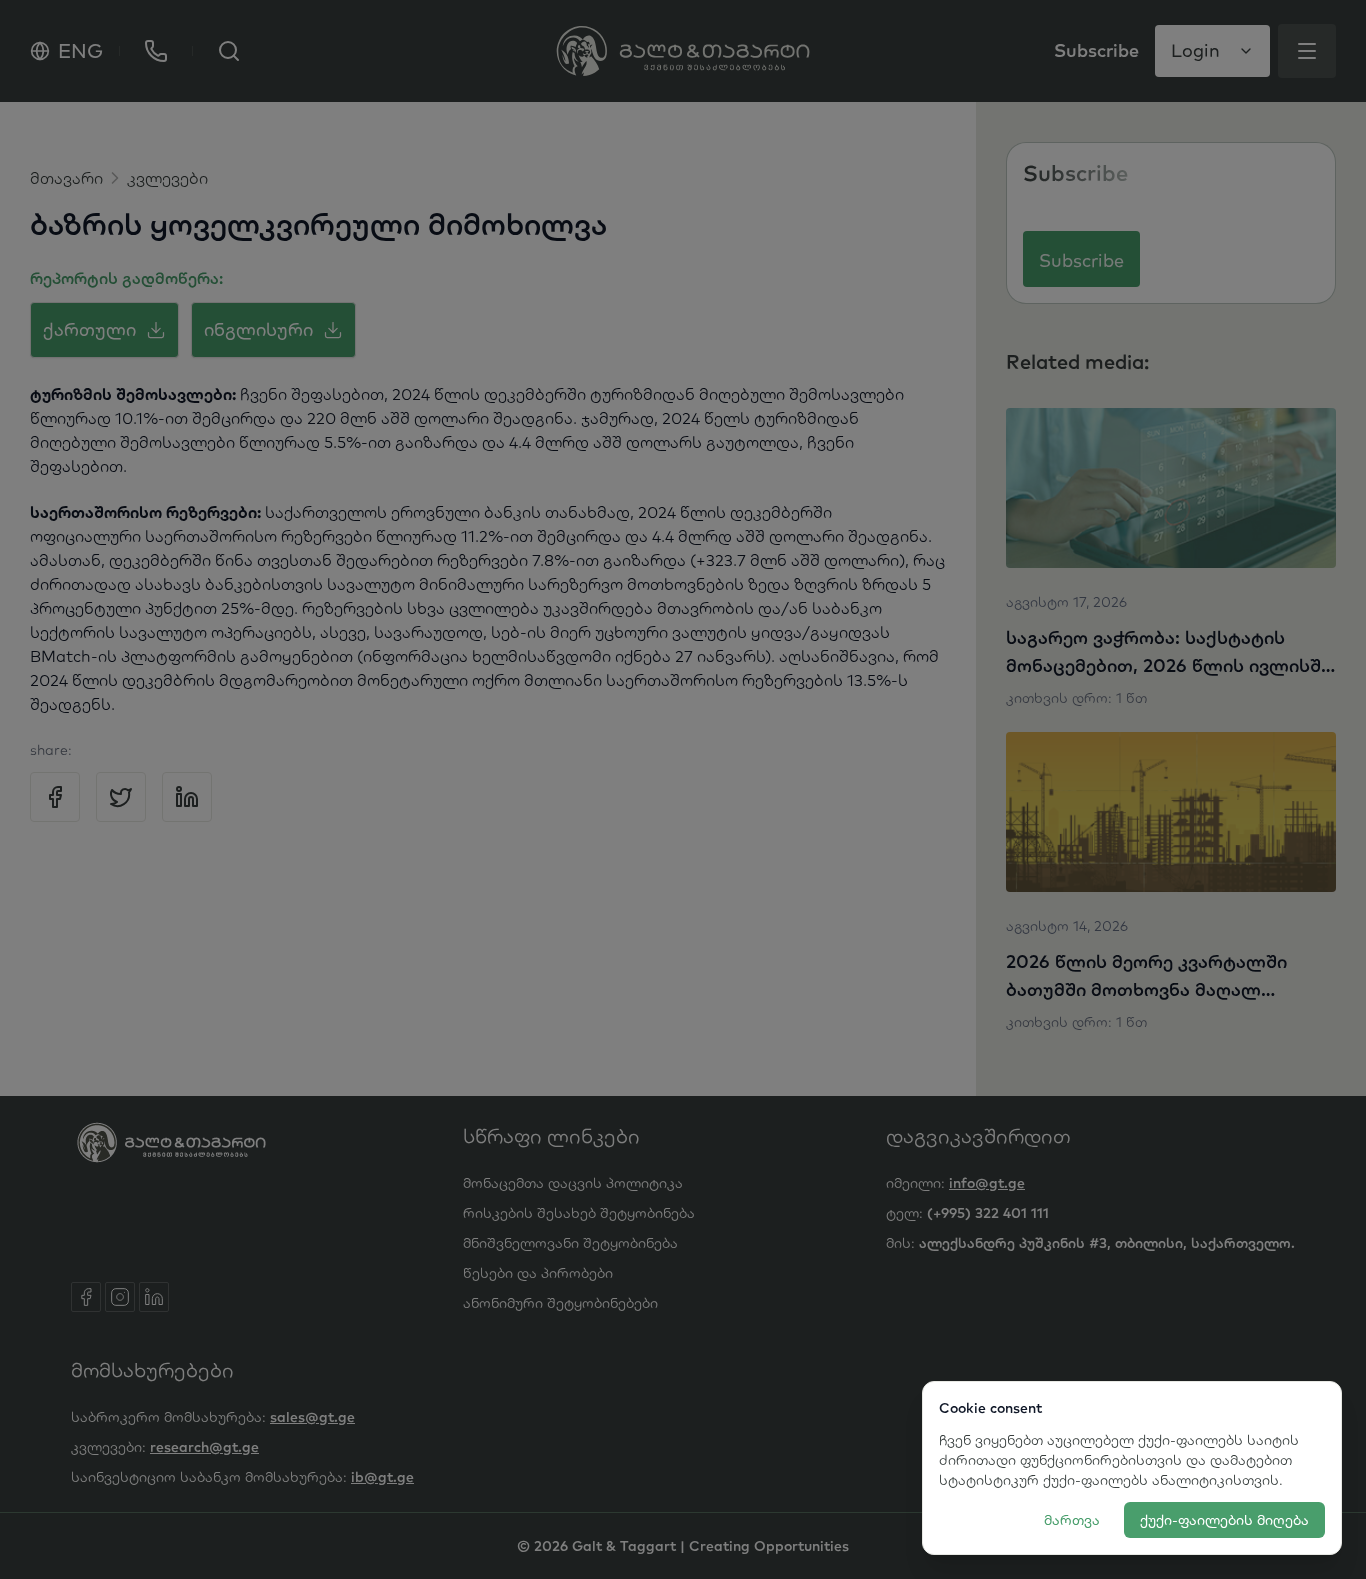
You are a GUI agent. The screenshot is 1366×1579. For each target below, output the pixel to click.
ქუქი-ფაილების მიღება (1224, 1520)
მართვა (1072, 1520)
